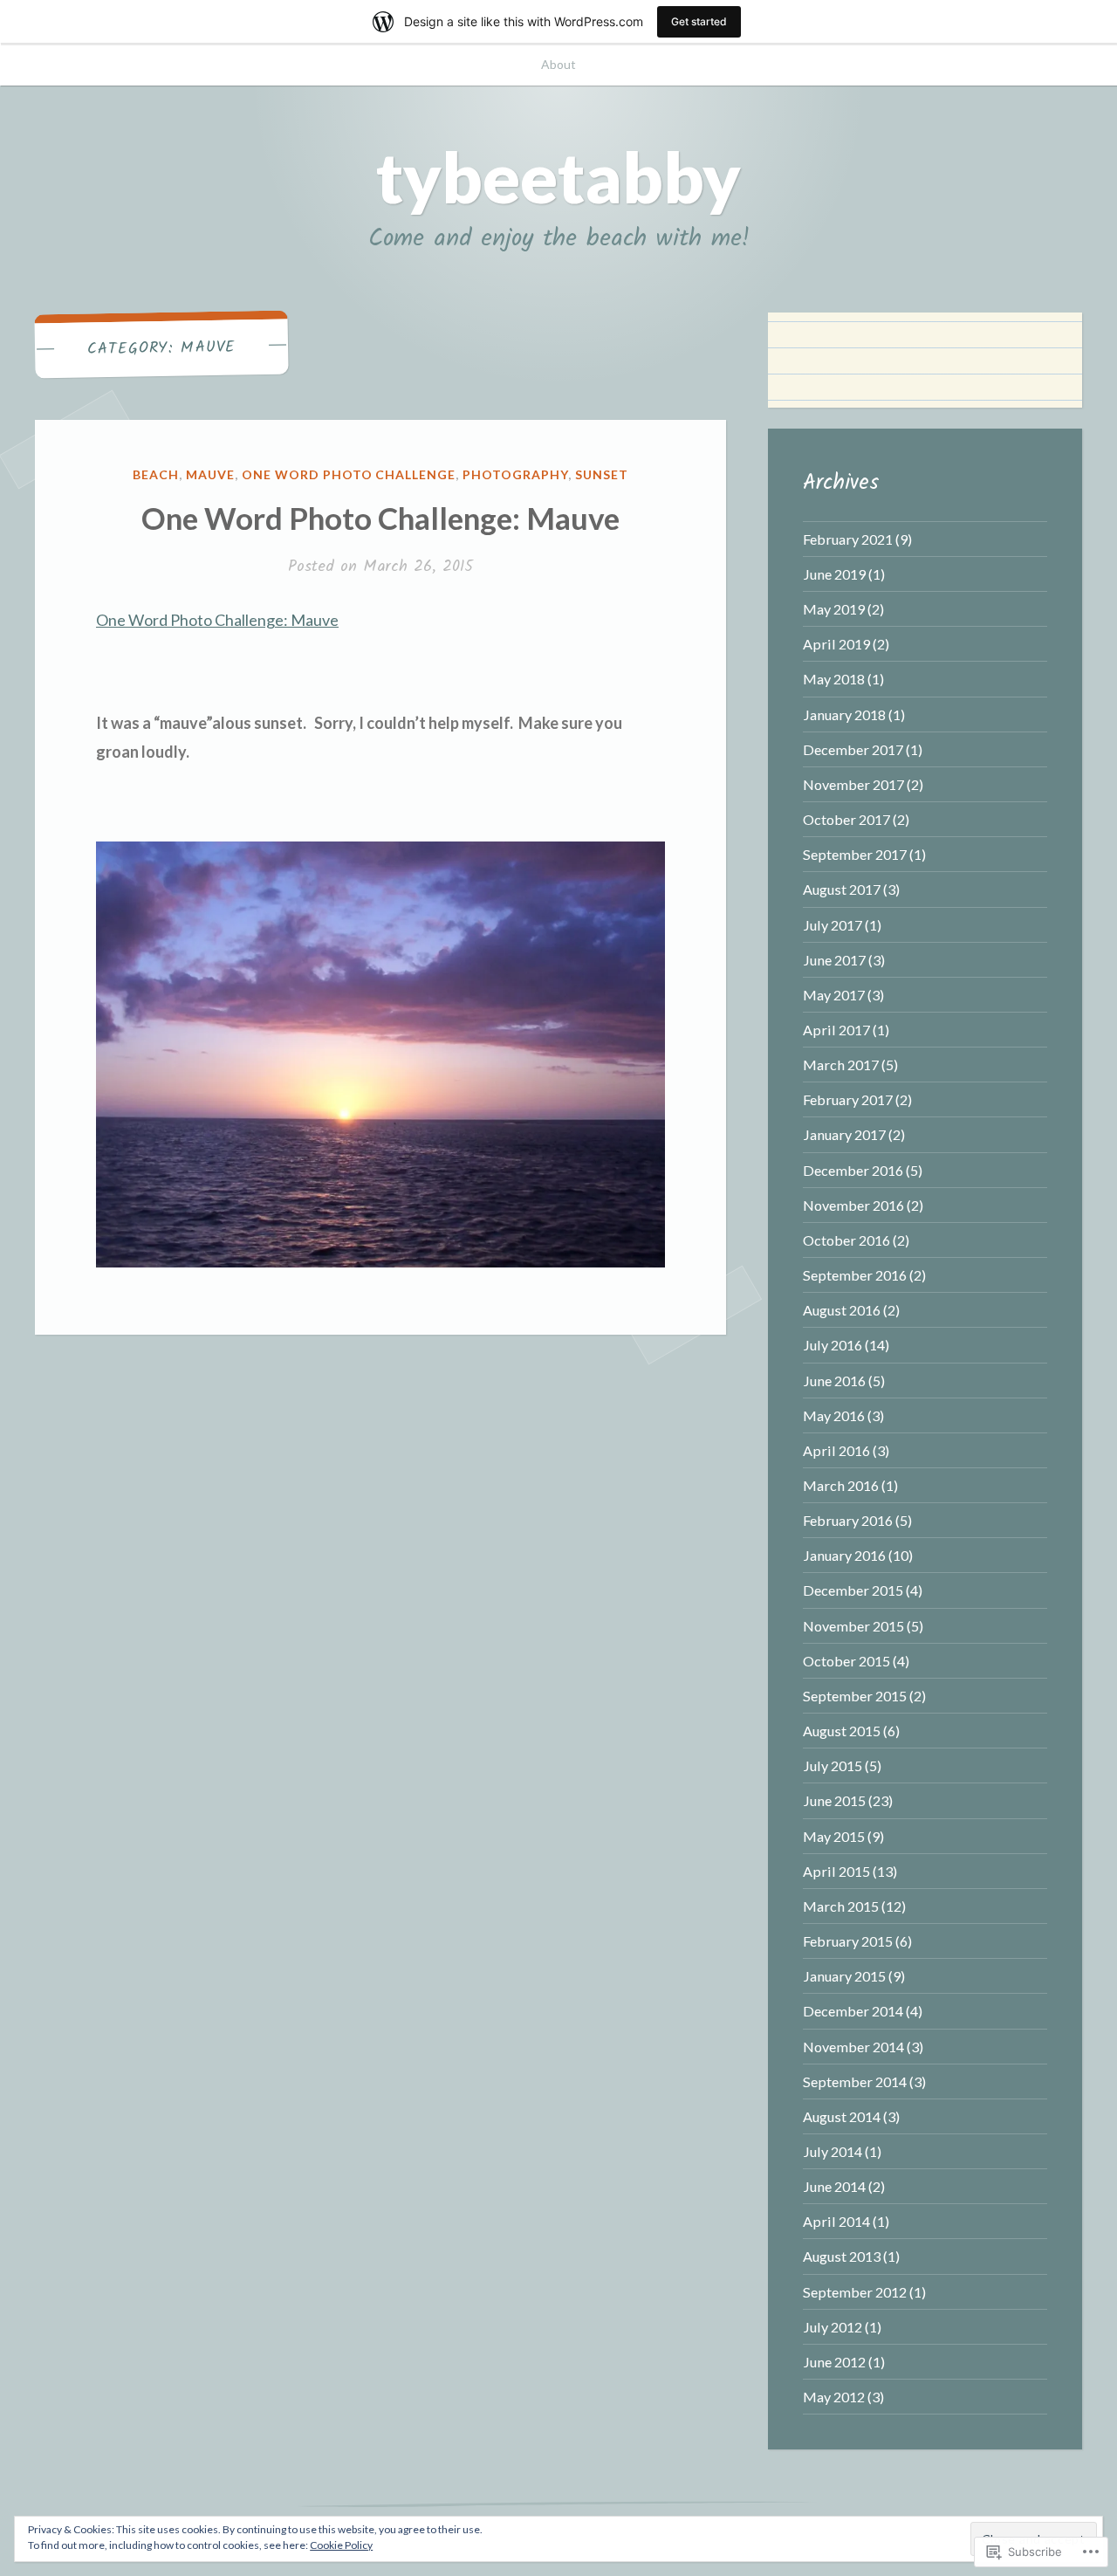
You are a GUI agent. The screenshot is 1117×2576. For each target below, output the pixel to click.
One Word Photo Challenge (349, 474)
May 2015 (834, 1836)
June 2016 (834, 1381)
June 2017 (834, 960)
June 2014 (834, 2186)
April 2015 (836, 1871)
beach (156, 474)
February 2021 (848, 539)
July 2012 (833, 2327)
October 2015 (846, 1661)
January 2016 (844, 1555)
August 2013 (842, 2256)
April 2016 (836, 1450)
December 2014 (853, 2011)
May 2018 (834, 679)
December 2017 (853, 749)
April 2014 (836, 2221)
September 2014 (855, 2081)
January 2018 (844, 714)
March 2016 (841, 1485)
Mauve (210, 474)
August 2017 (842, 889)
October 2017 (846, 819)
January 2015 (844, 1976)
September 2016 (855, 1275)
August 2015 (842, 1731)
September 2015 (855, 1696)
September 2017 (855, 854)
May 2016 (834, 1415)
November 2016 (853, 1205)
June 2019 (834, 574)
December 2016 (853, 1170)
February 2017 (848, 1099)
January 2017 (844, 1134)
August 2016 (842, 1310)
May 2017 (834, 995)
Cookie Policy (341, 2545)
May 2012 (834, 2397)
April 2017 (836, 1030)
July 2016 (833, 1345)
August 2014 (842, 2116)
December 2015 (853, 1590)
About (558, 64)
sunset (602, 474)
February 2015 (848, 1941)
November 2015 (853, 1626)
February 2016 (848, 1520)
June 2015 (834, 1800)
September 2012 (855, 2292)
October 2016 (846, 1240)
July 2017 (833, 925)
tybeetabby (558, 176)
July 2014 (833, 2151)
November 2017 (853, 784)
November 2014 (853, 2047)
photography (515, 474)
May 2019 (834, 609)
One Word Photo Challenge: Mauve (380, 518)
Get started (699, 21)
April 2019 (836, 644)
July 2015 (833, 1765)
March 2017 (841, 1065)
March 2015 (841, 1906)
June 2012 (834, 2362)
